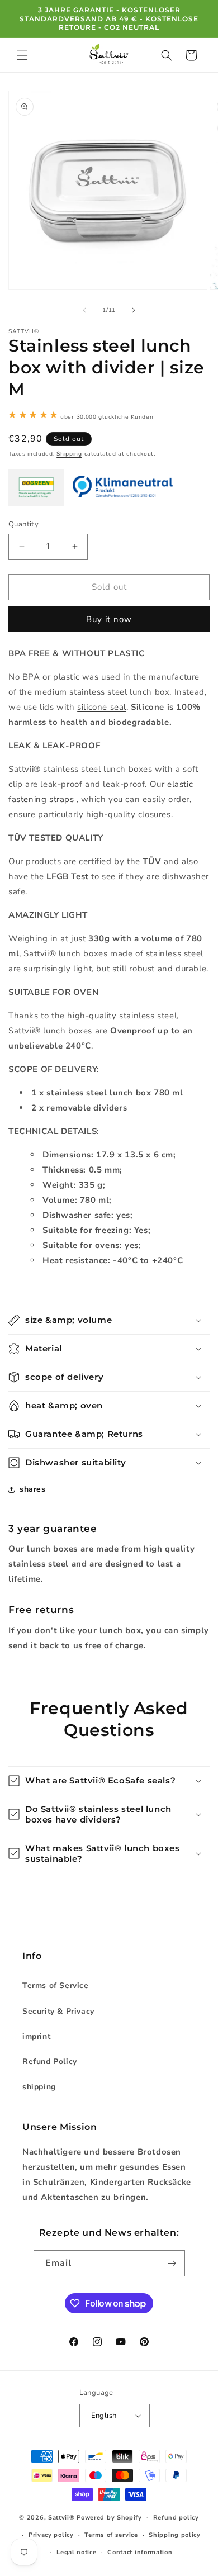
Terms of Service (56, 1986)
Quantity (23, 524)
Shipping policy (175, 2535)
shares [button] (33, 1489)
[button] (22, 55)
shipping (39, 2087)
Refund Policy (50, 2062)
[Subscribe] (172, 2263)
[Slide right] (134, 310)
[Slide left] (84, 310)
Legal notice (76, 2552)
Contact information (140, 2552)
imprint (36, 2036)
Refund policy (176, 2518)
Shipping (69, 454)
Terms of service (111, 2535)
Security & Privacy (58, 2011)
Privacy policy (51, 2535)
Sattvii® (61, 2518)
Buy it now (109, 619)
